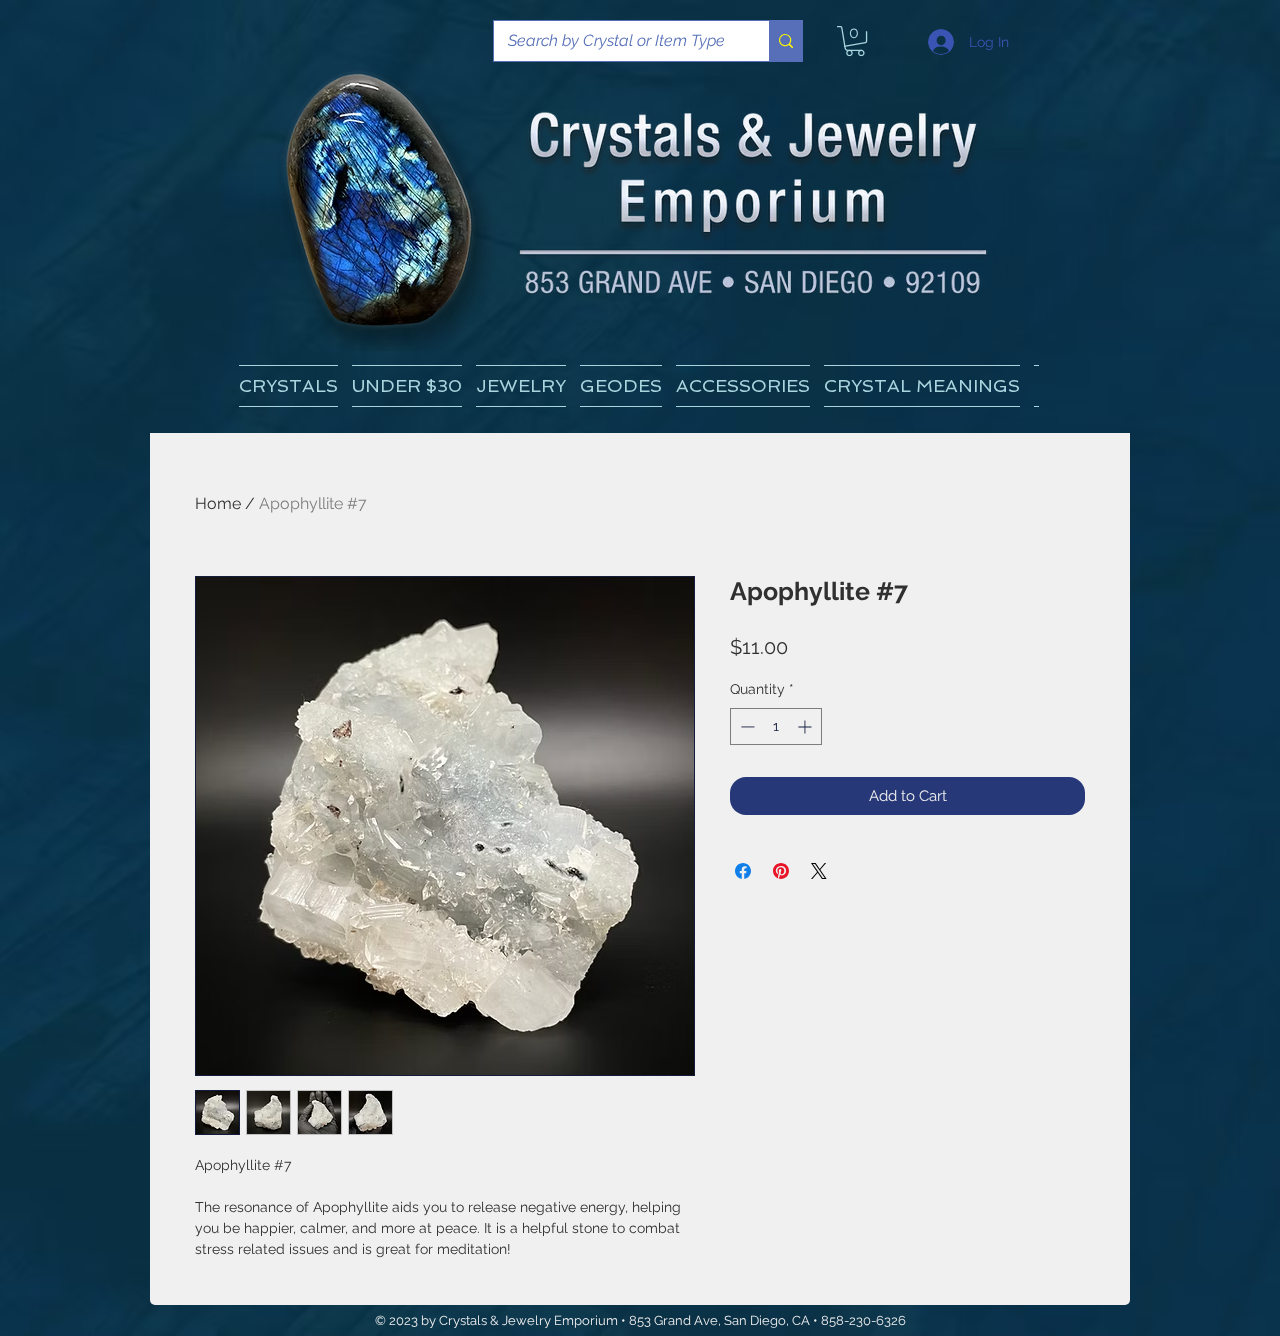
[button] (922, 386)
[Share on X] (819, 871)
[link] (855, 41)
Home (218, 503)
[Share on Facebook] (743, 871)
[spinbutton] (776, 726)
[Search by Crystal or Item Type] (785, 41)
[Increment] (806, 726)
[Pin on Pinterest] (781, 871)
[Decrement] (745, 726)
